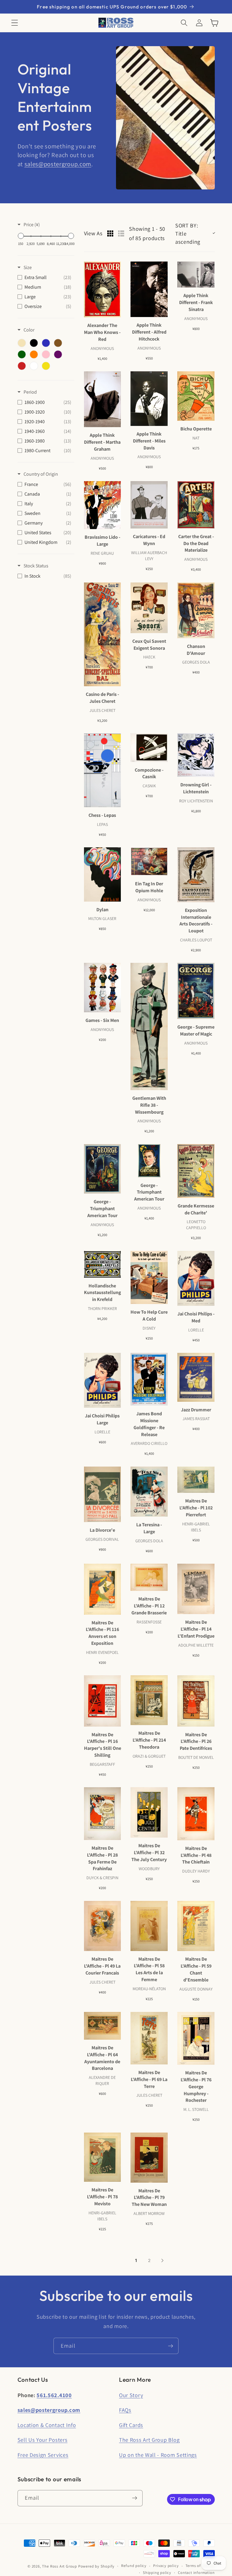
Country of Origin (41, 474)
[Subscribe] (171, 2346)
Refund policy (134, 2566)
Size (28, 267)
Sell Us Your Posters (43, 2440)
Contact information (196, 2573)
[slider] (21, 236)
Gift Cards (131, 2425)
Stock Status (36, 566)
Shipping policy (157, 2573)
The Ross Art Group (60, 2566)
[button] (15, 23)
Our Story (131, 2395)
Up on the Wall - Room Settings (158, 2455)
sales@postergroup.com (58, 164)
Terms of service (200, 2566)
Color (29, 330)
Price (32, 225)
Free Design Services (43, 2455)
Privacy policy (166, 2566)
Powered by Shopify (97, 2566)
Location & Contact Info (47, 2425)
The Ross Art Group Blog (149, 2440)
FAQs (125, 2410)
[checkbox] (44, 278)
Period (30, 392)
